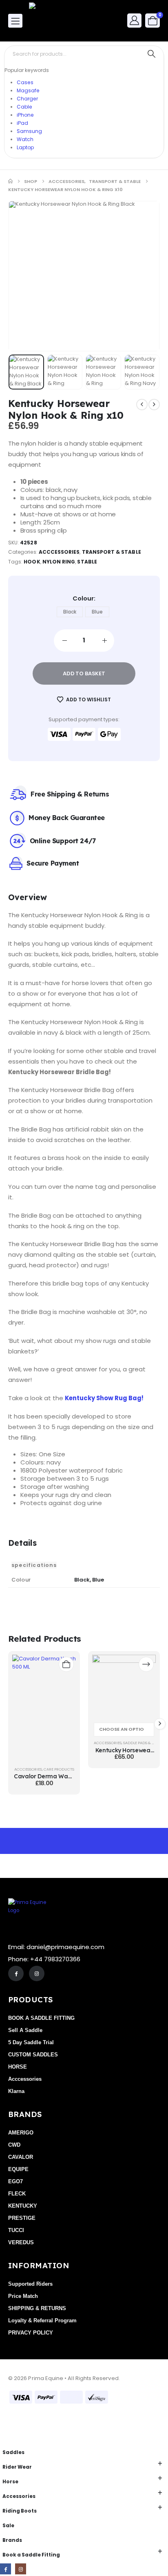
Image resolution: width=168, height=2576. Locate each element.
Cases (25, 82)
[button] (29, 276)
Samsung (29, 131)
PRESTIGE (22, 2218)
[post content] (44, 1709)
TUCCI (16, 2230)
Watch (25, 139)
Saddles (13, 2452)
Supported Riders (30, 2284)
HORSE (18, 2067)
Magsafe (28, 90)
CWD (14, 2145)
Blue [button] (97, 612)
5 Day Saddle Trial (31, 2042)
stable (87, 562)
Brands (12, 2540)
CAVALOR (21, 2157)
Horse (10, 2482)
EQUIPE (18, 2169)
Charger (27, 99)
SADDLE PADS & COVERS (145, 1743)
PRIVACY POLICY (31, 2333)
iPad (22, 123)
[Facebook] (16, 1973)
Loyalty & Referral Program (42, 2320)
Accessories (19, 2496)
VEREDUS (21, 2242)
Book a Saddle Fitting (31, 2555)
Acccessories (59, 552)
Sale (8, 2526)
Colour (83, 598)
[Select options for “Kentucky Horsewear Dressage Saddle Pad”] (146, 1664)
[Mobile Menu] (15, 21)
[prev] (142, 405)
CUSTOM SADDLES (33, 2055)
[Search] (151, 54)
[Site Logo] (51, 21)
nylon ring (59, 562)
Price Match (23, 2296)
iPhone (25, 115)
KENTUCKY (23, 2206)
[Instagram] (37, 1973)
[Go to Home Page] (10, 181)
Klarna (16, 2091)
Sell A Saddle (25, 2030)
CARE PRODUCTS (59, 1769)
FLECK (17, 2194)
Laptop (25, 147)
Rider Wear (17, 2467)
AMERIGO (21, 2133)
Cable (24, 107)
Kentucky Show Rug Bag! (104, 1398)
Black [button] (70, 612)
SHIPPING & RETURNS (37, 2308)
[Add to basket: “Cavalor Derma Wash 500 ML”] (66, 1664)
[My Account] (135, 20)
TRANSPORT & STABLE (112, 552)
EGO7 (15, 2181)
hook (32, 562)
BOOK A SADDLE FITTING (41, 2018)
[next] (154, 405)
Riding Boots (20, 2511)
